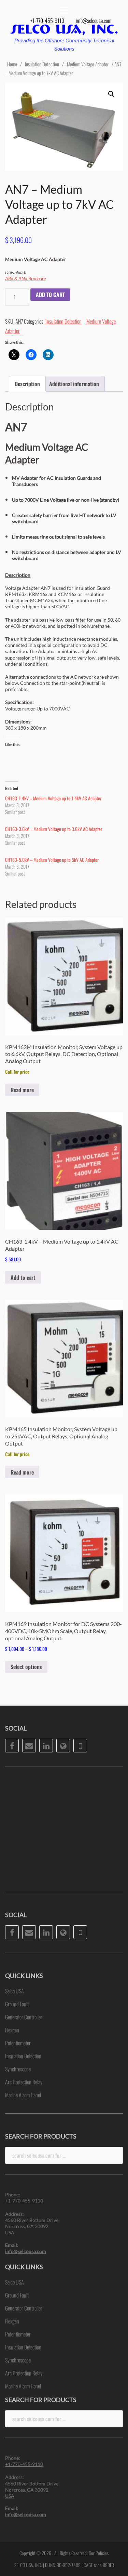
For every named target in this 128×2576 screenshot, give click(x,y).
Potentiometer (18, 2043)
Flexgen (12, 2030)
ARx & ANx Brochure (25, 278)
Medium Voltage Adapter (88, 64)
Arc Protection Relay (24, 2082)
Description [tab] (27, 384)
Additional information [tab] (74, 384)
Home (12, 64)
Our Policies (99, 2553)
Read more (22, 1090)
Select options (26, 1667)
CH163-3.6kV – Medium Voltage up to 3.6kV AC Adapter (54, 829)
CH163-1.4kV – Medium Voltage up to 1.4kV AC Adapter (53, 798)
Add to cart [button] (23, 1277)
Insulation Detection (42, 64)
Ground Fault (17, 2004)
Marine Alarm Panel (23, 2095)
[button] (111, 94)
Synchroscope (18, 2069)
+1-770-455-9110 (47, 21)
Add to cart (50, 295)
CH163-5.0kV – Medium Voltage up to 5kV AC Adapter (52, 860)
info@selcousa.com (94, 21)
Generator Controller (24, 2017)
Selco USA (15, 1991)
